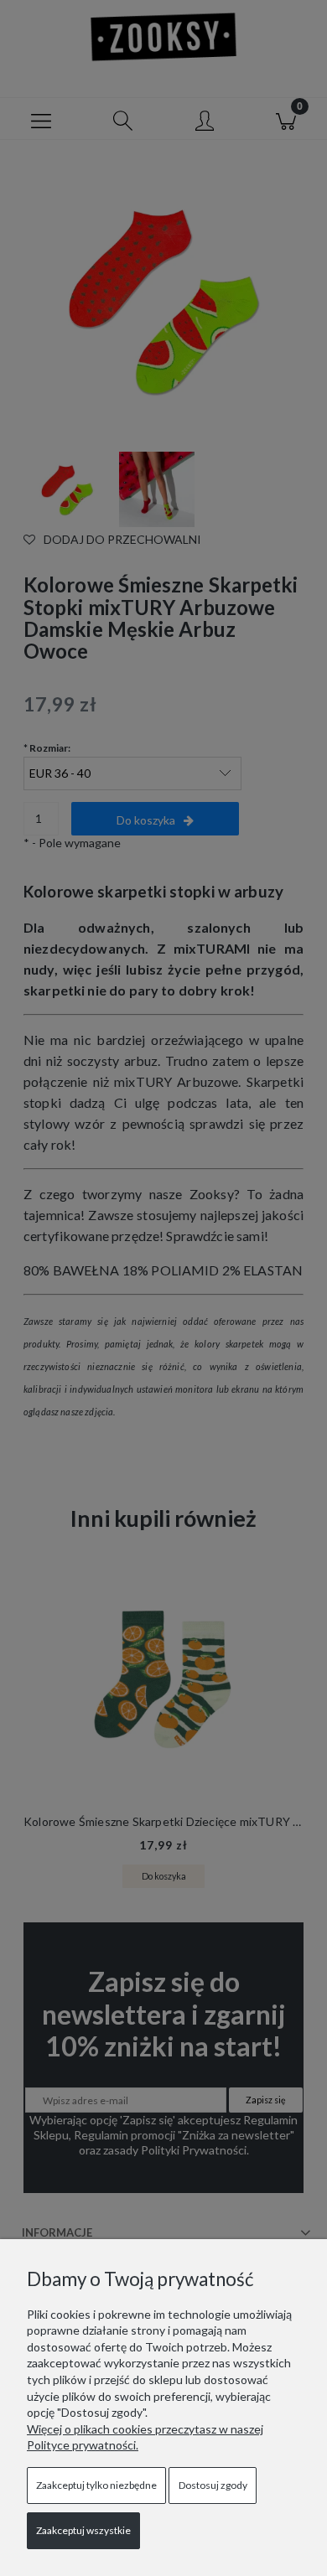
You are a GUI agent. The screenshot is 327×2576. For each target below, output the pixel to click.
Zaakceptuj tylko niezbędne (96, 2485)
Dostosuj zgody (213, 2485)
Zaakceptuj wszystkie (83, 2530)
